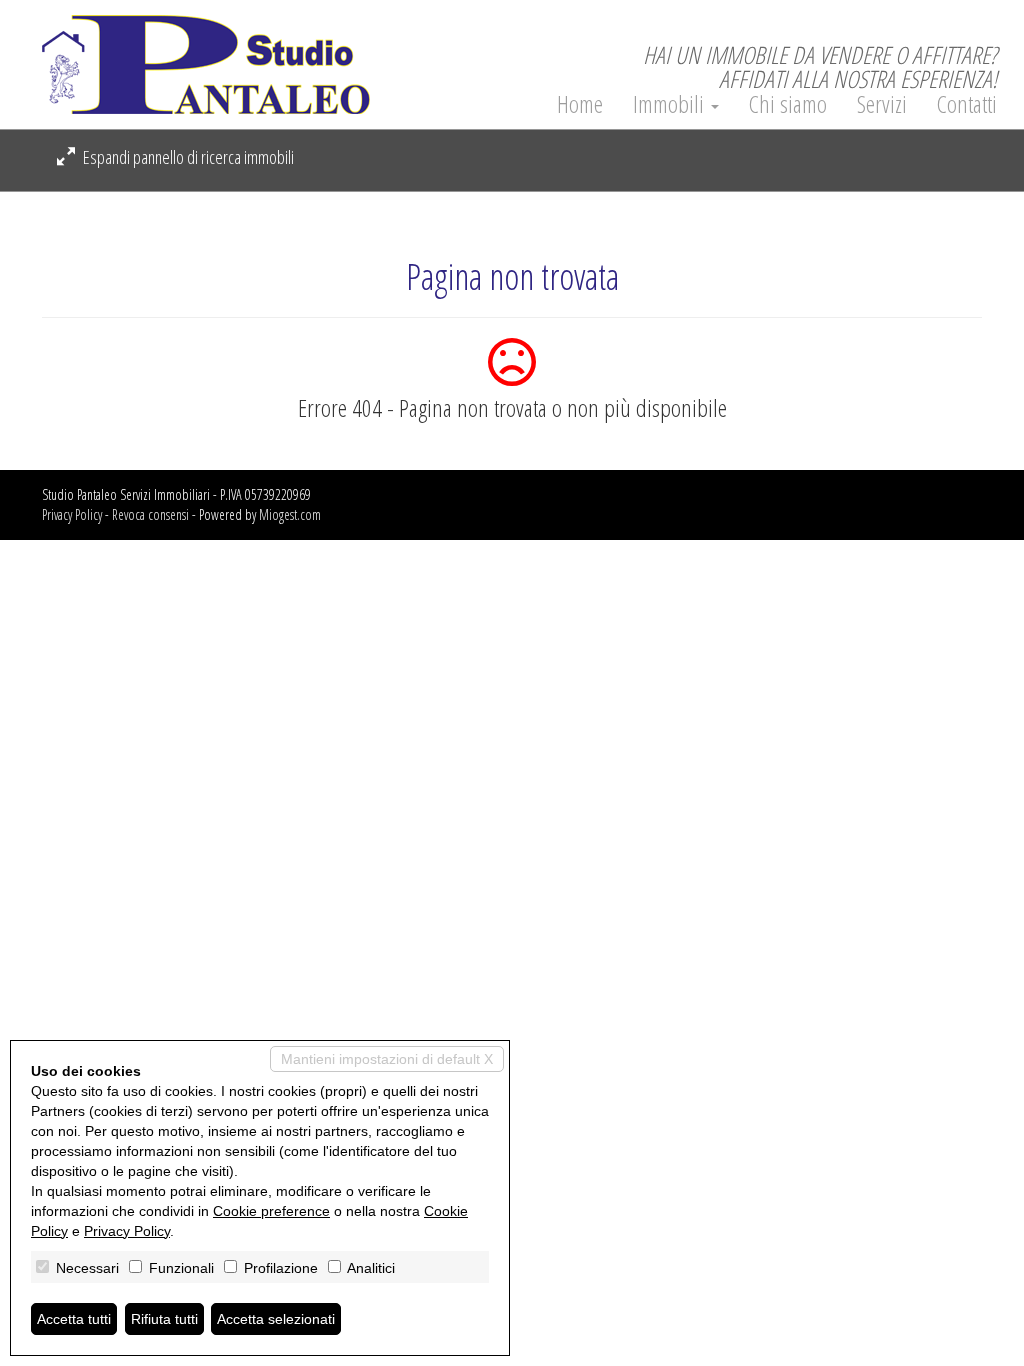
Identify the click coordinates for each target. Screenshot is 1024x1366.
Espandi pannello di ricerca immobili (187, 157)
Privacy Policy (72, 514)
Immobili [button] (671, 104)
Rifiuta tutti (164, 1319)
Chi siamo (788, 104)
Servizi (882, 104)
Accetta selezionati (276, 1319)
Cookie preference (271, 1211)
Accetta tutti (74, 1319)
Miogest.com (290, 514)
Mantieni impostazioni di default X (387, 1059)
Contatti (967, 104)
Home (580, 104)
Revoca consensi (150, 514)
